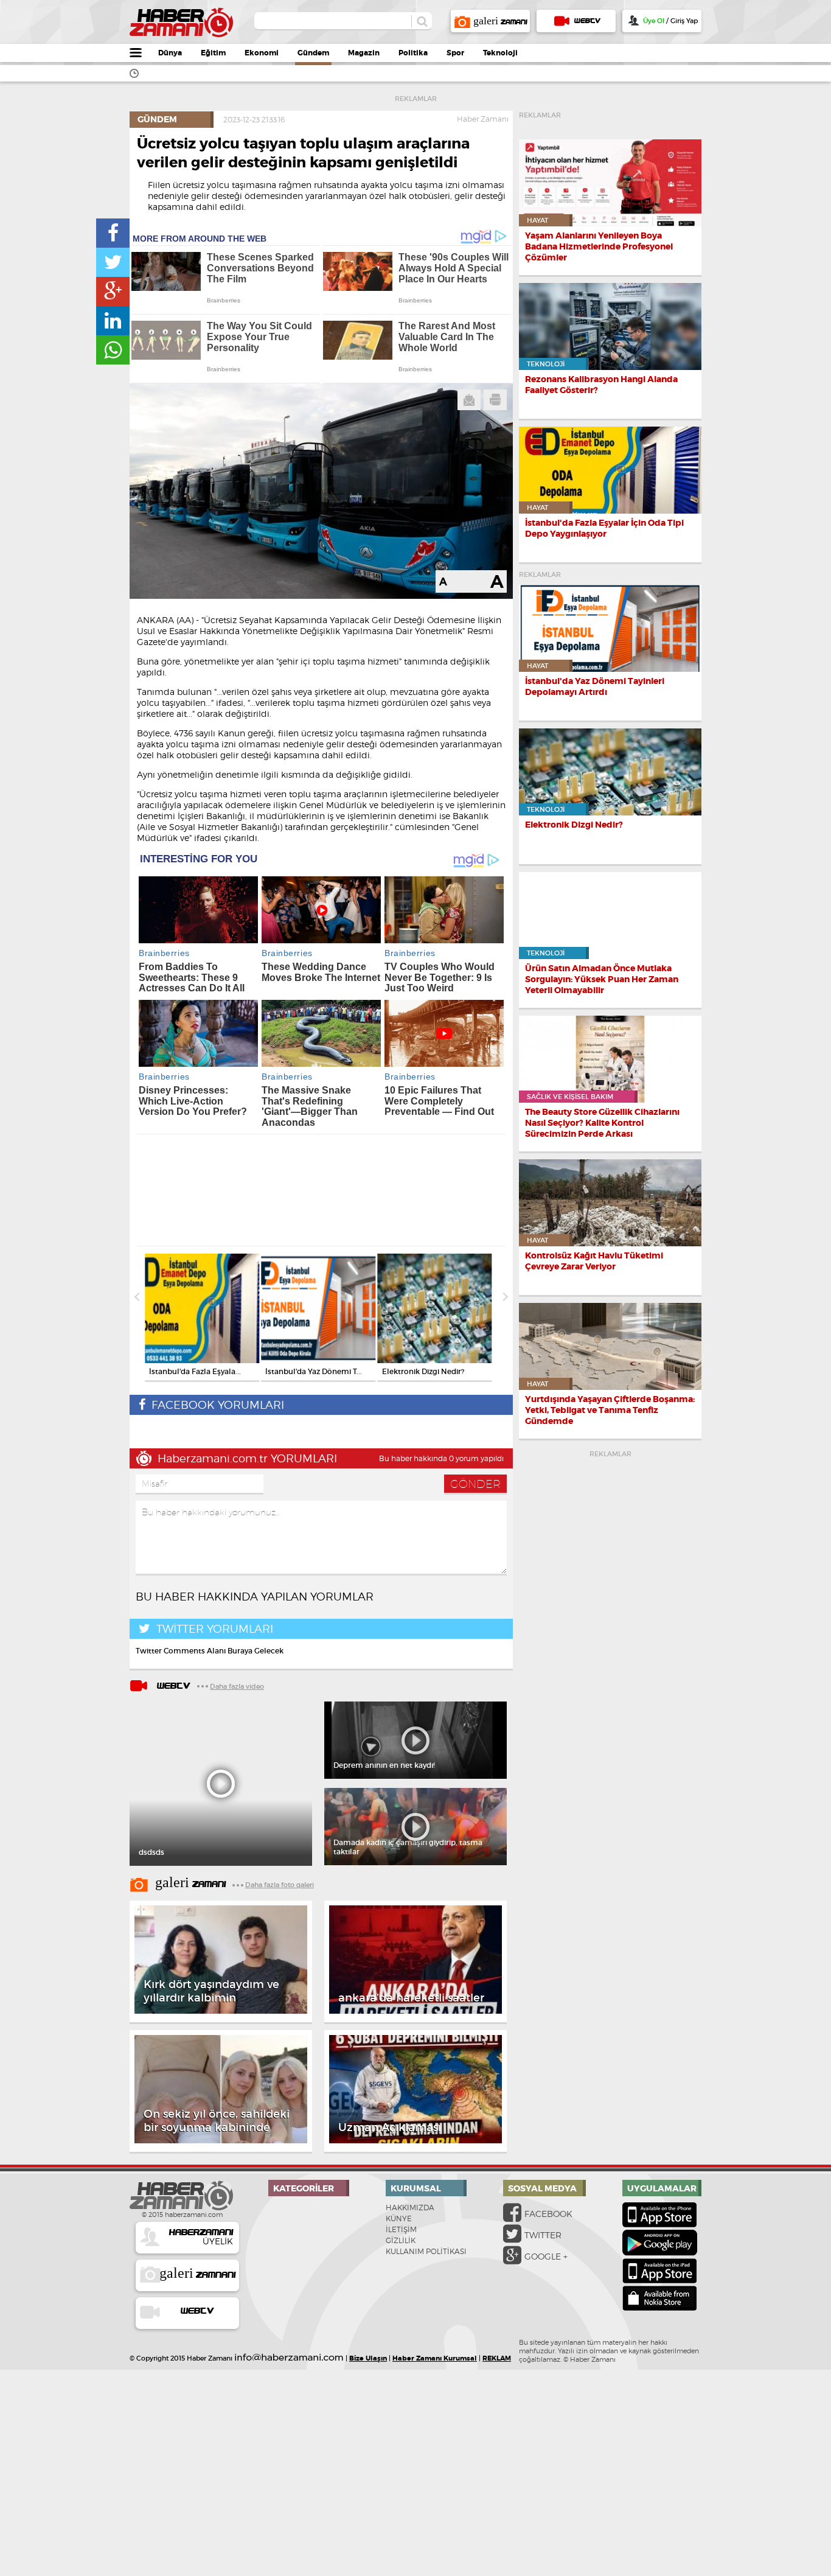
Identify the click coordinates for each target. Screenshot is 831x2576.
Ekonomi (262, 53)
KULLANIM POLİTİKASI (426, 2251)
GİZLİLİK (401, 2240)
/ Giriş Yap (670, 21)
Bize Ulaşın (368, 2358)
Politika (413, 53)
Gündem (313, 53)
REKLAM (497, 2358)
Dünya (170, 53)
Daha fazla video (237, 1686)
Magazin (364, 53)
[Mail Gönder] (469, 400)
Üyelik (201, 2237)
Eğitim (213, 53)
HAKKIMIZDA (410, 2208)
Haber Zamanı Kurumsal (435, 2358)
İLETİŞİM (401, 2229)
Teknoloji (500, 53)
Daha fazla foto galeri (280, 1885)
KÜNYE (399, 2218)
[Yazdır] (495, 400)
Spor (455, 53)
